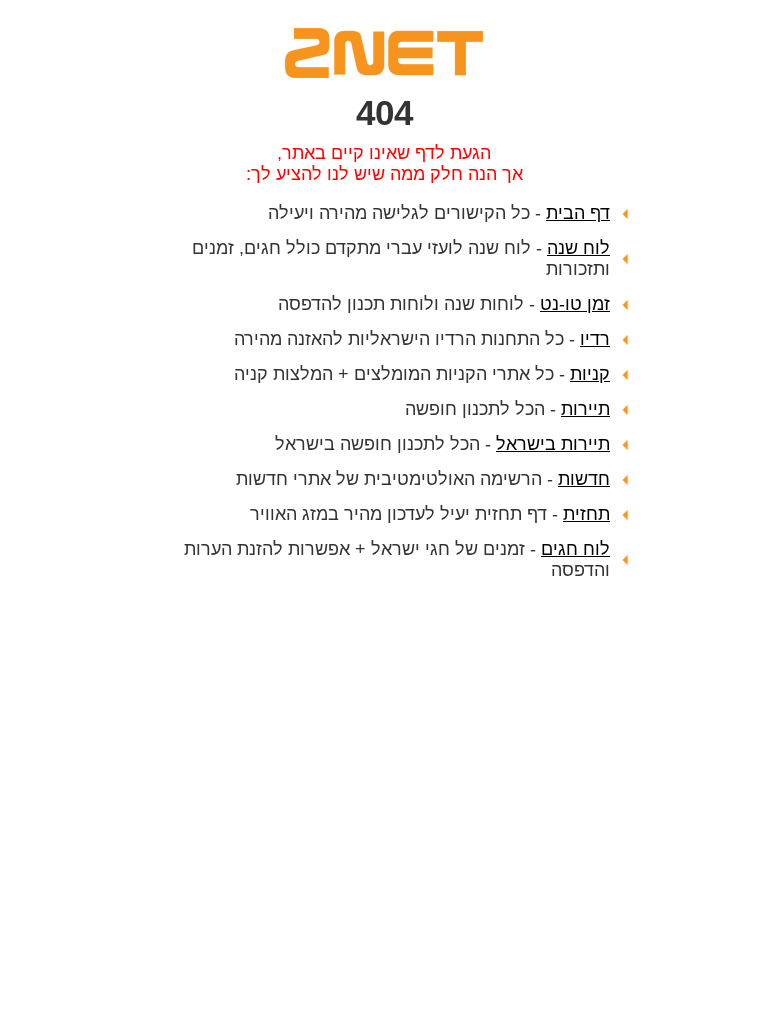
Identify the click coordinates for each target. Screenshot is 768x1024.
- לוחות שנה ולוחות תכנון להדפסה (444, 304)
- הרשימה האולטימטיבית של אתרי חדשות (423, 479)
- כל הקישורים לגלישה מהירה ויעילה (439, 213)
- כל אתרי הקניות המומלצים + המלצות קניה (422, 374)
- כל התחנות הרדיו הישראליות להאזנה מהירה (422, 339)
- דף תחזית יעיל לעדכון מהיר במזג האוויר (430, 514)
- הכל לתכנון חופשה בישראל (442, 444)
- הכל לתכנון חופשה (507, 409)
